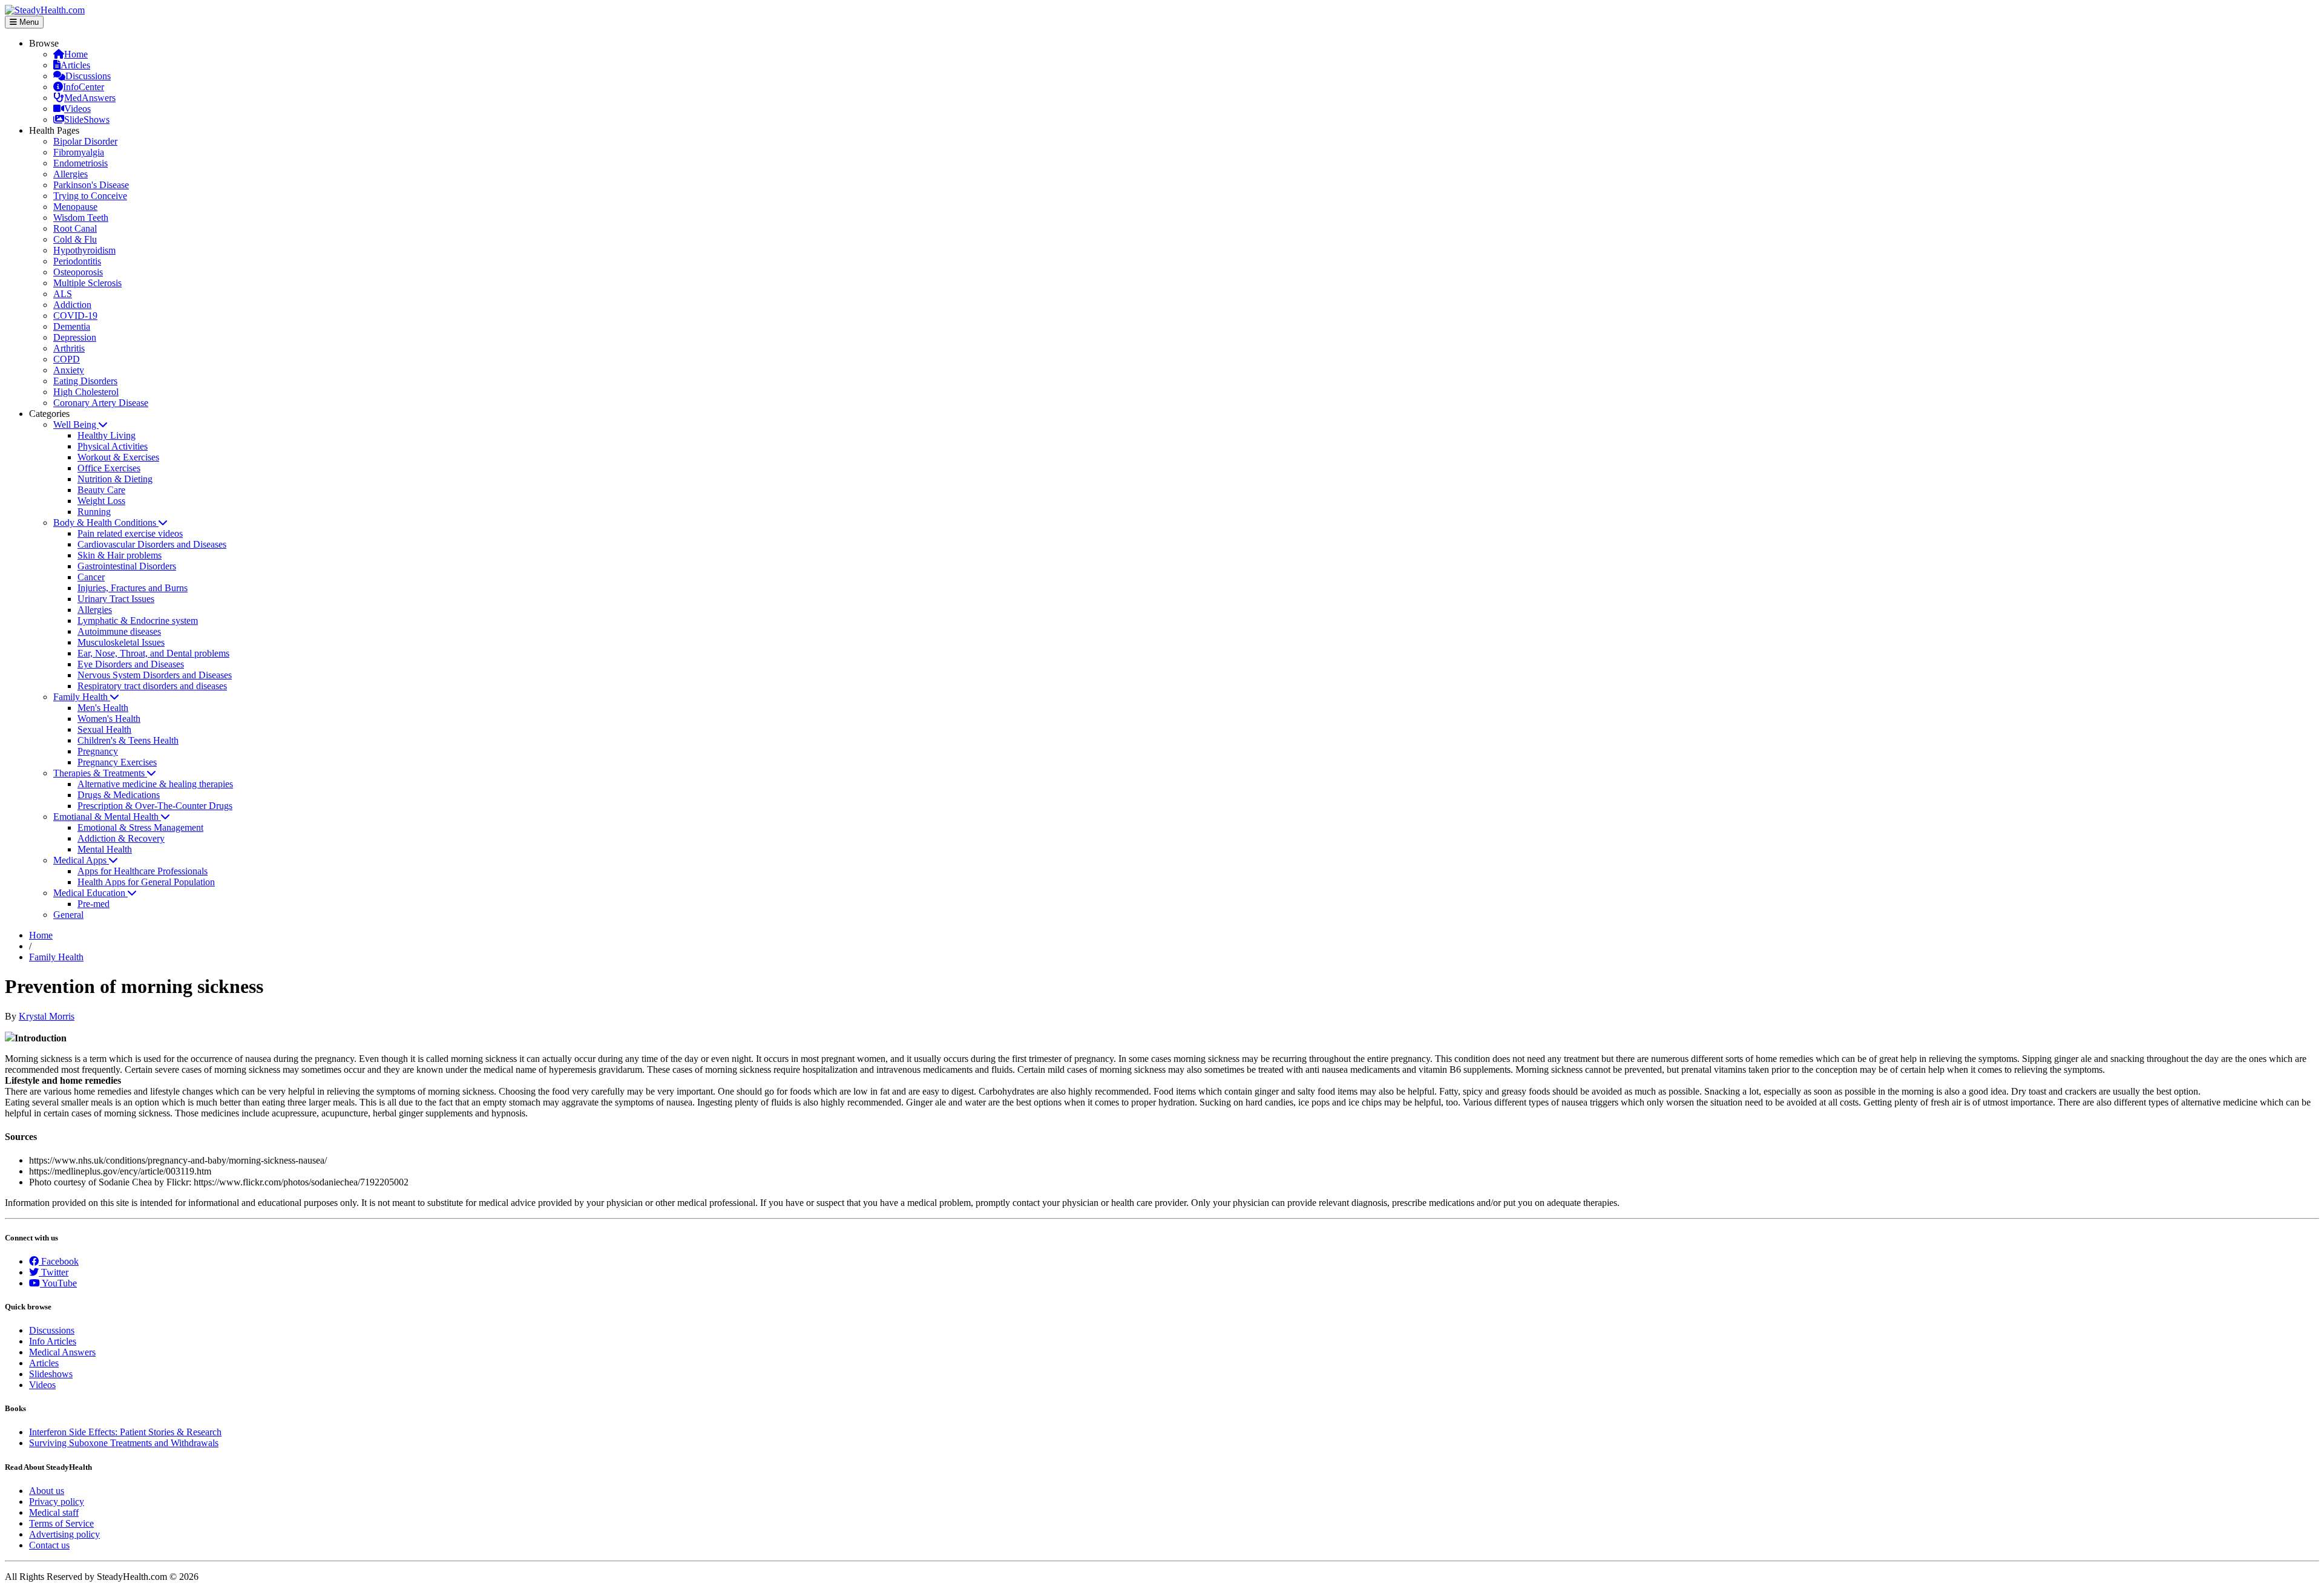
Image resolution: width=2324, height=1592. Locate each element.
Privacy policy (57, 1502)
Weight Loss (101, 501)
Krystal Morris (47, 1016)
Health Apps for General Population (146, 882)
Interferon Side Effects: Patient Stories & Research (125, 1432)
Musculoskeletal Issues (121, 642)
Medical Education (90, 893)
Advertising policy (64, 1534)
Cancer (91, 577)
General (68, 915)
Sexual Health (104, 729)
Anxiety (69, 370)
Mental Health (105, 849)
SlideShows (87, 120)
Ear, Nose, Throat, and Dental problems (153, 653)
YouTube (58, 1283)
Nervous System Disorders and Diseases (155, 675)
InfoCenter (84, 87)
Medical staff (54, 1512)
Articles (75, 65)
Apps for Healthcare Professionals (143, 871)
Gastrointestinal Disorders (127, 566)
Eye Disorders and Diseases (131, 664)
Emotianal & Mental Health (107, 817)
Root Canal (75, 228)
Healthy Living (107, 435)
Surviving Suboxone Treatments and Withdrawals (124, 1443)
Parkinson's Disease (91, 185)
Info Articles (53, 1341)
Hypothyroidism (84, 250)
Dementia (72, 326)
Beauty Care (101, 490)
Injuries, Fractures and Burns (133, 588)
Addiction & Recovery (121, 838)
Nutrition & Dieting (115, 479)
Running (94, 512)
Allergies (71, 174)
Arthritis (69, 348)
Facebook (59, 1261)
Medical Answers (62, 1352)
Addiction (72, 305)
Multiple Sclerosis (87, 283)
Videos (77, 109)
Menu (28, 22)
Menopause (75, 207)
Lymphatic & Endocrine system (138, 621)
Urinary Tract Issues (116, 599)
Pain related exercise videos (130, 533)
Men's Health (103, 708)
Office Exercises (109, 468)
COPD (67, 359)
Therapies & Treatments (100, 773)
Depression (75, 337)
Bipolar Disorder (85, 141)
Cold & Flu (75, 239)
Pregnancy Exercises (117, 762)
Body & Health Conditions (106, 522)
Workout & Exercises (118, 457)
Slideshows (51, 1374)
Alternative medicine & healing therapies (155, 784)
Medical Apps (81, 860)
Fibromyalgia (79, 152)
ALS (63, 294)
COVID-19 (75, 316)
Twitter (54, 1272)
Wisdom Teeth (81, 218)
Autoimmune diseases (119, 631)
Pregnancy (98, 751)
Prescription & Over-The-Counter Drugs (155, 806)
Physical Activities (113, 446)
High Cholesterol (86, 392)
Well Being (76, 424)
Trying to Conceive (90, 196)
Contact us (49, 1545)
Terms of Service (61, 1523)
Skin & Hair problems (120, 555)
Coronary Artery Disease (101, 403)
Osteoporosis (78, 272)
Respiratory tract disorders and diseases (152, 686)
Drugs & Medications (119, 795)
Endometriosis (80, 163)
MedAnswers (90, 98)
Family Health (82, 697)
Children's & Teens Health (128, 740)
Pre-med (94, 904)
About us (47, 1491)
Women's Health (109, 719)
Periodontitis (77, 261)
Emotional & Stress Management (140, 827)
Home (76, 54)
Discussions (88, 76)
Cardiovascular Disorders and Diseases (152, 544)
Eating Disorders (85, 381)
